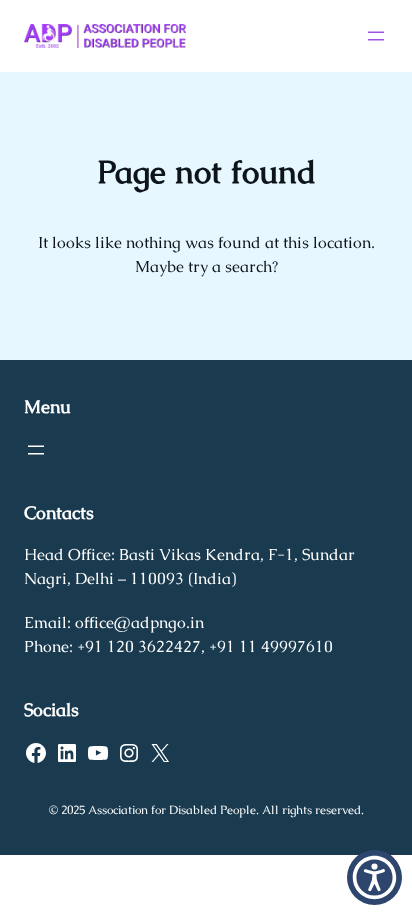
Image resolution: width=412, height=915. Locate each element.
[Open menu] (376, 36)
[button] (374, 877)
